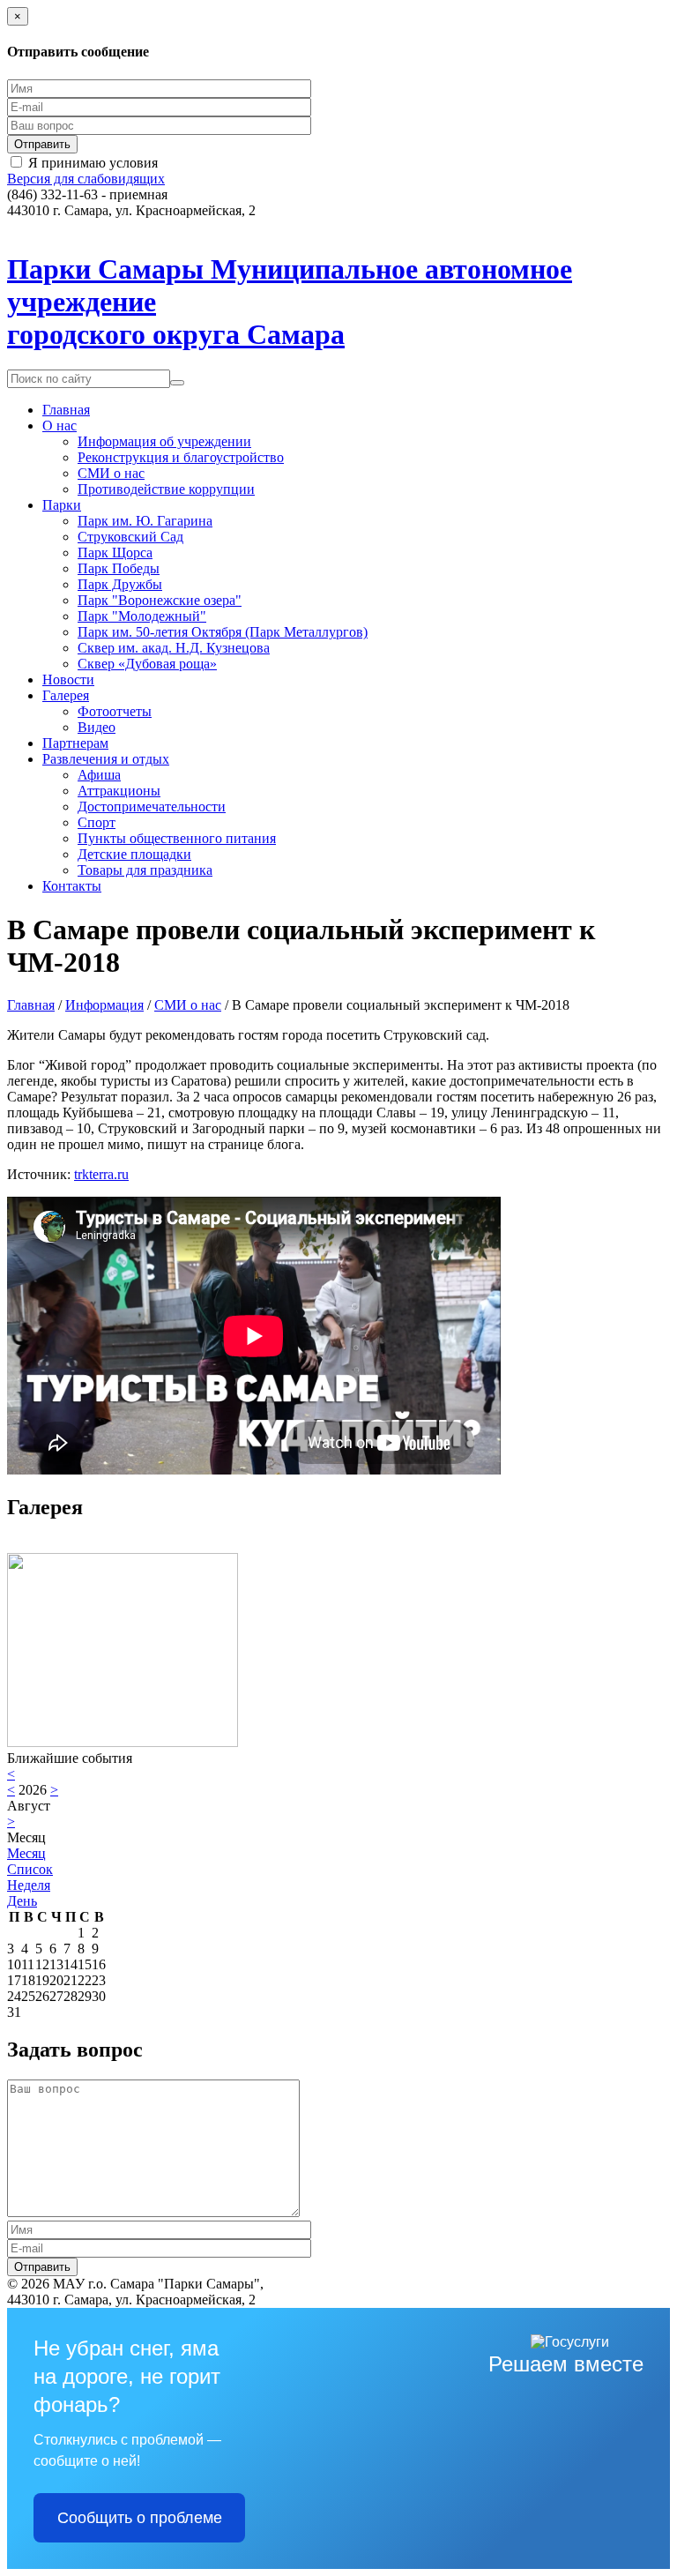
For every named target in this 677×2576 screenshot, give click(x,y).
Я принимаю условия (93, 163)
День (22, 1901)
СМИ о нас (111, 473)
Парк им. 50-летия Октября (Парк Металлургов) (223, 632)
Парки (62, 505)
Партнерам (75, 743)
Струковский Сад (130, 537)
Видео (97, 727)
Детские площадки (134, 854)
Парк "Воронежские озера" (160, 600)
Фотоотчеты (115, 711)
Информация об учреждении (164, 441)
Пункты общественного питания (177, 838)
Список (30, 1869)
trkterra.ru (101, 1174)
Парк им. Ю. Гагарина (145, 521)
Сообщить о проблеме (140, 2518)
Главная (66, 410)
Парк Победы (119, 568)
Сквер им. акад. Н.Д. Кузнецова (174, 648)
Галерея (66, 695)
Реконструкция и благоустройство (181, 457)
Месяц (26, 1853)
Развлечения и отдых (106, 759)
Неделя (29, 1885)
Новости (68, 679)
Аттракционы (119, 791)
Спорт (97, 822)
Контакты (72, 886)
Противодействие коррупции (166, 489)
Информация (104, 1005)
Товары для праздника (145, 870)
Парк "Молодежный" (142, 616)
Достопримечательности (152, 806)
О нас (60, 426)
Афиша (99, 775)
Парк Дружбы (120, 584)
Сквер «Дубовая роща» (147, 664)
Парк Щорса (115, 553)
